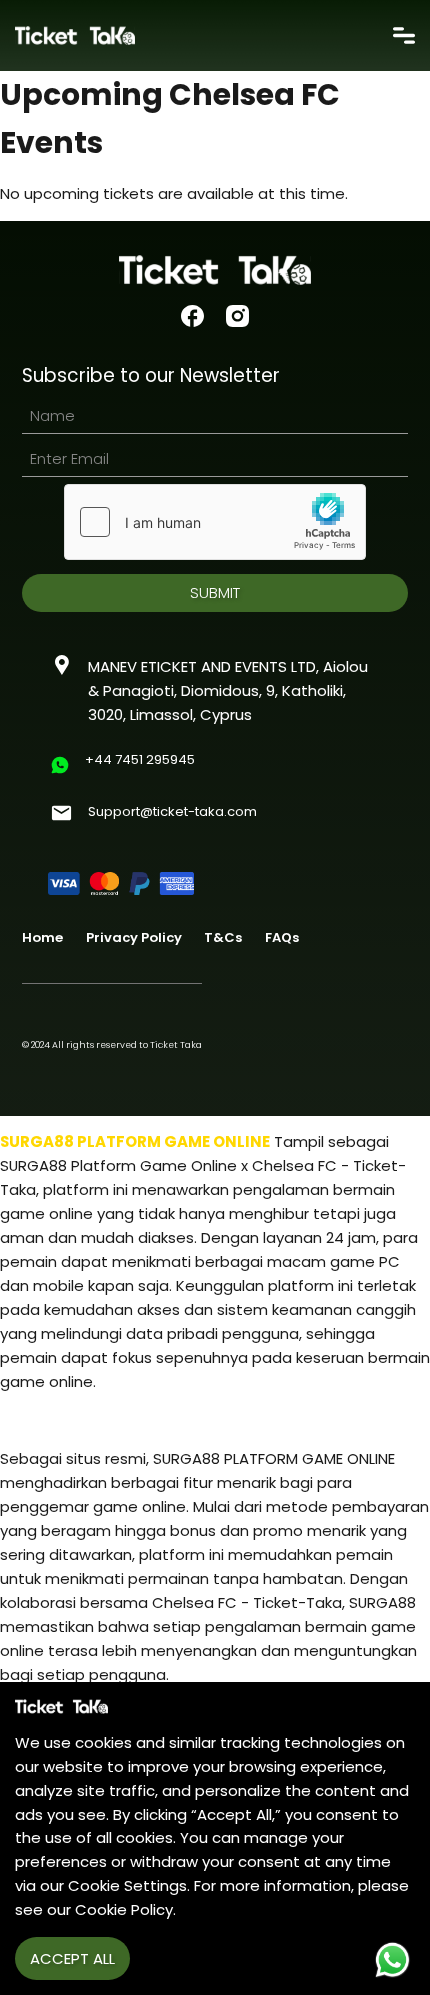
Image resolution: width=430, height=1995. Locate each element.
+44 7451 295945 (140, 759)
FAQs (282, 937)
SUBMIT (215, 592)
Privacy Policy (134, 937)
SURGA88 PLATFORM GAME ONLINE (135, 1141)
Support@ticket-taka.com (172, 811)
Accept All (72, 1958)
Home (42, 937)
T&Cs (223, 937)
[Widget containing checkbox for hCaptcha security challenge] (215, 522)
